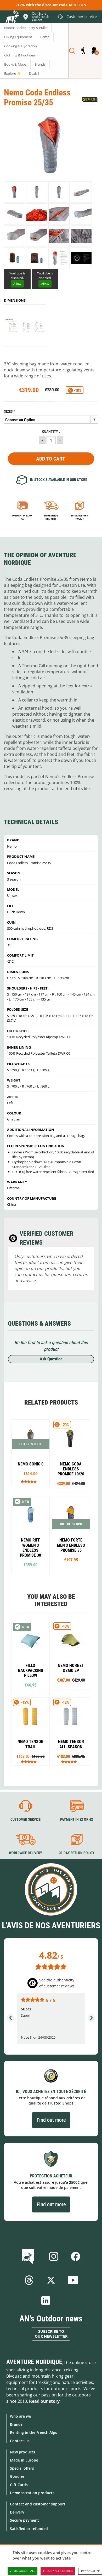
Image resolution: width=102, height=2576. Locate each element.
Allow (17, 284)
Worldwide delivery (51, 517)
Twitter (51, 2280)
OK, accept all (25, 2571)
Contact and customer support (38, 2504)
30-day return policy (80, 517)
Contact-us (20, 2441)
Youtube (73, 2280)
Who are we (20, 2416)
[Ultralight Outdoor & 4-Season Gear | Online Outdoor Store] (12, 18)
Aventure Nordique (34, 2362)
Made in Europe (24, 2460)
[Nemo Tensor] (31, 1731)
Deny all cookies (60, 2571)
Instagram (54, 2256)
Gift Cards (19, 2485)
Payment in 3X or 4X (77, 1820)
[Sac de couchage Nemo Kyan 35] (71, 1533)
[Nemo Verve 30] (31, 1452)
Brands (16, 2424)
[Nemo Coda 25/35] (15, 192)
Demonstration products (32, 2493)
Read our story (44, 2401)
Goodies (17, 2476)
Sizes (8, 412)
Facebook (76, 2256)
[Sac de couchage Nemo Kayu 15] (71, 1456)
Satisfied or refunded (29, 2529)
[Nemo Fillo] (31, 1658)
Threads (29, 2280)
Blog (29, 2256)
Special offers (22, 2468)
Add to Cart (51, 459)
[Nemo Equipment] (90, 100)
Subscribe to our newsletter (51, 2334)
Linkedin (46, 2301)
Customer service (25, 1820)
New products (22, 2452)
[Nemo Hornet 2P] (71, 1655)
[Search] (72, 51)
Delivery (17, 2512)
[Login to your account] (83, 51)
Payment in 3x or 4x (22, 517)
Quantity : (51, 432)
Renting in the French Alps (33, 2432)
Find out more (51, 2120)
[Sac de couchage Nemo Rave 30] (31, 1535)
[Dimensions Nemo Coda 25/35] (25, 326)
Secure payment (24, 2520)
